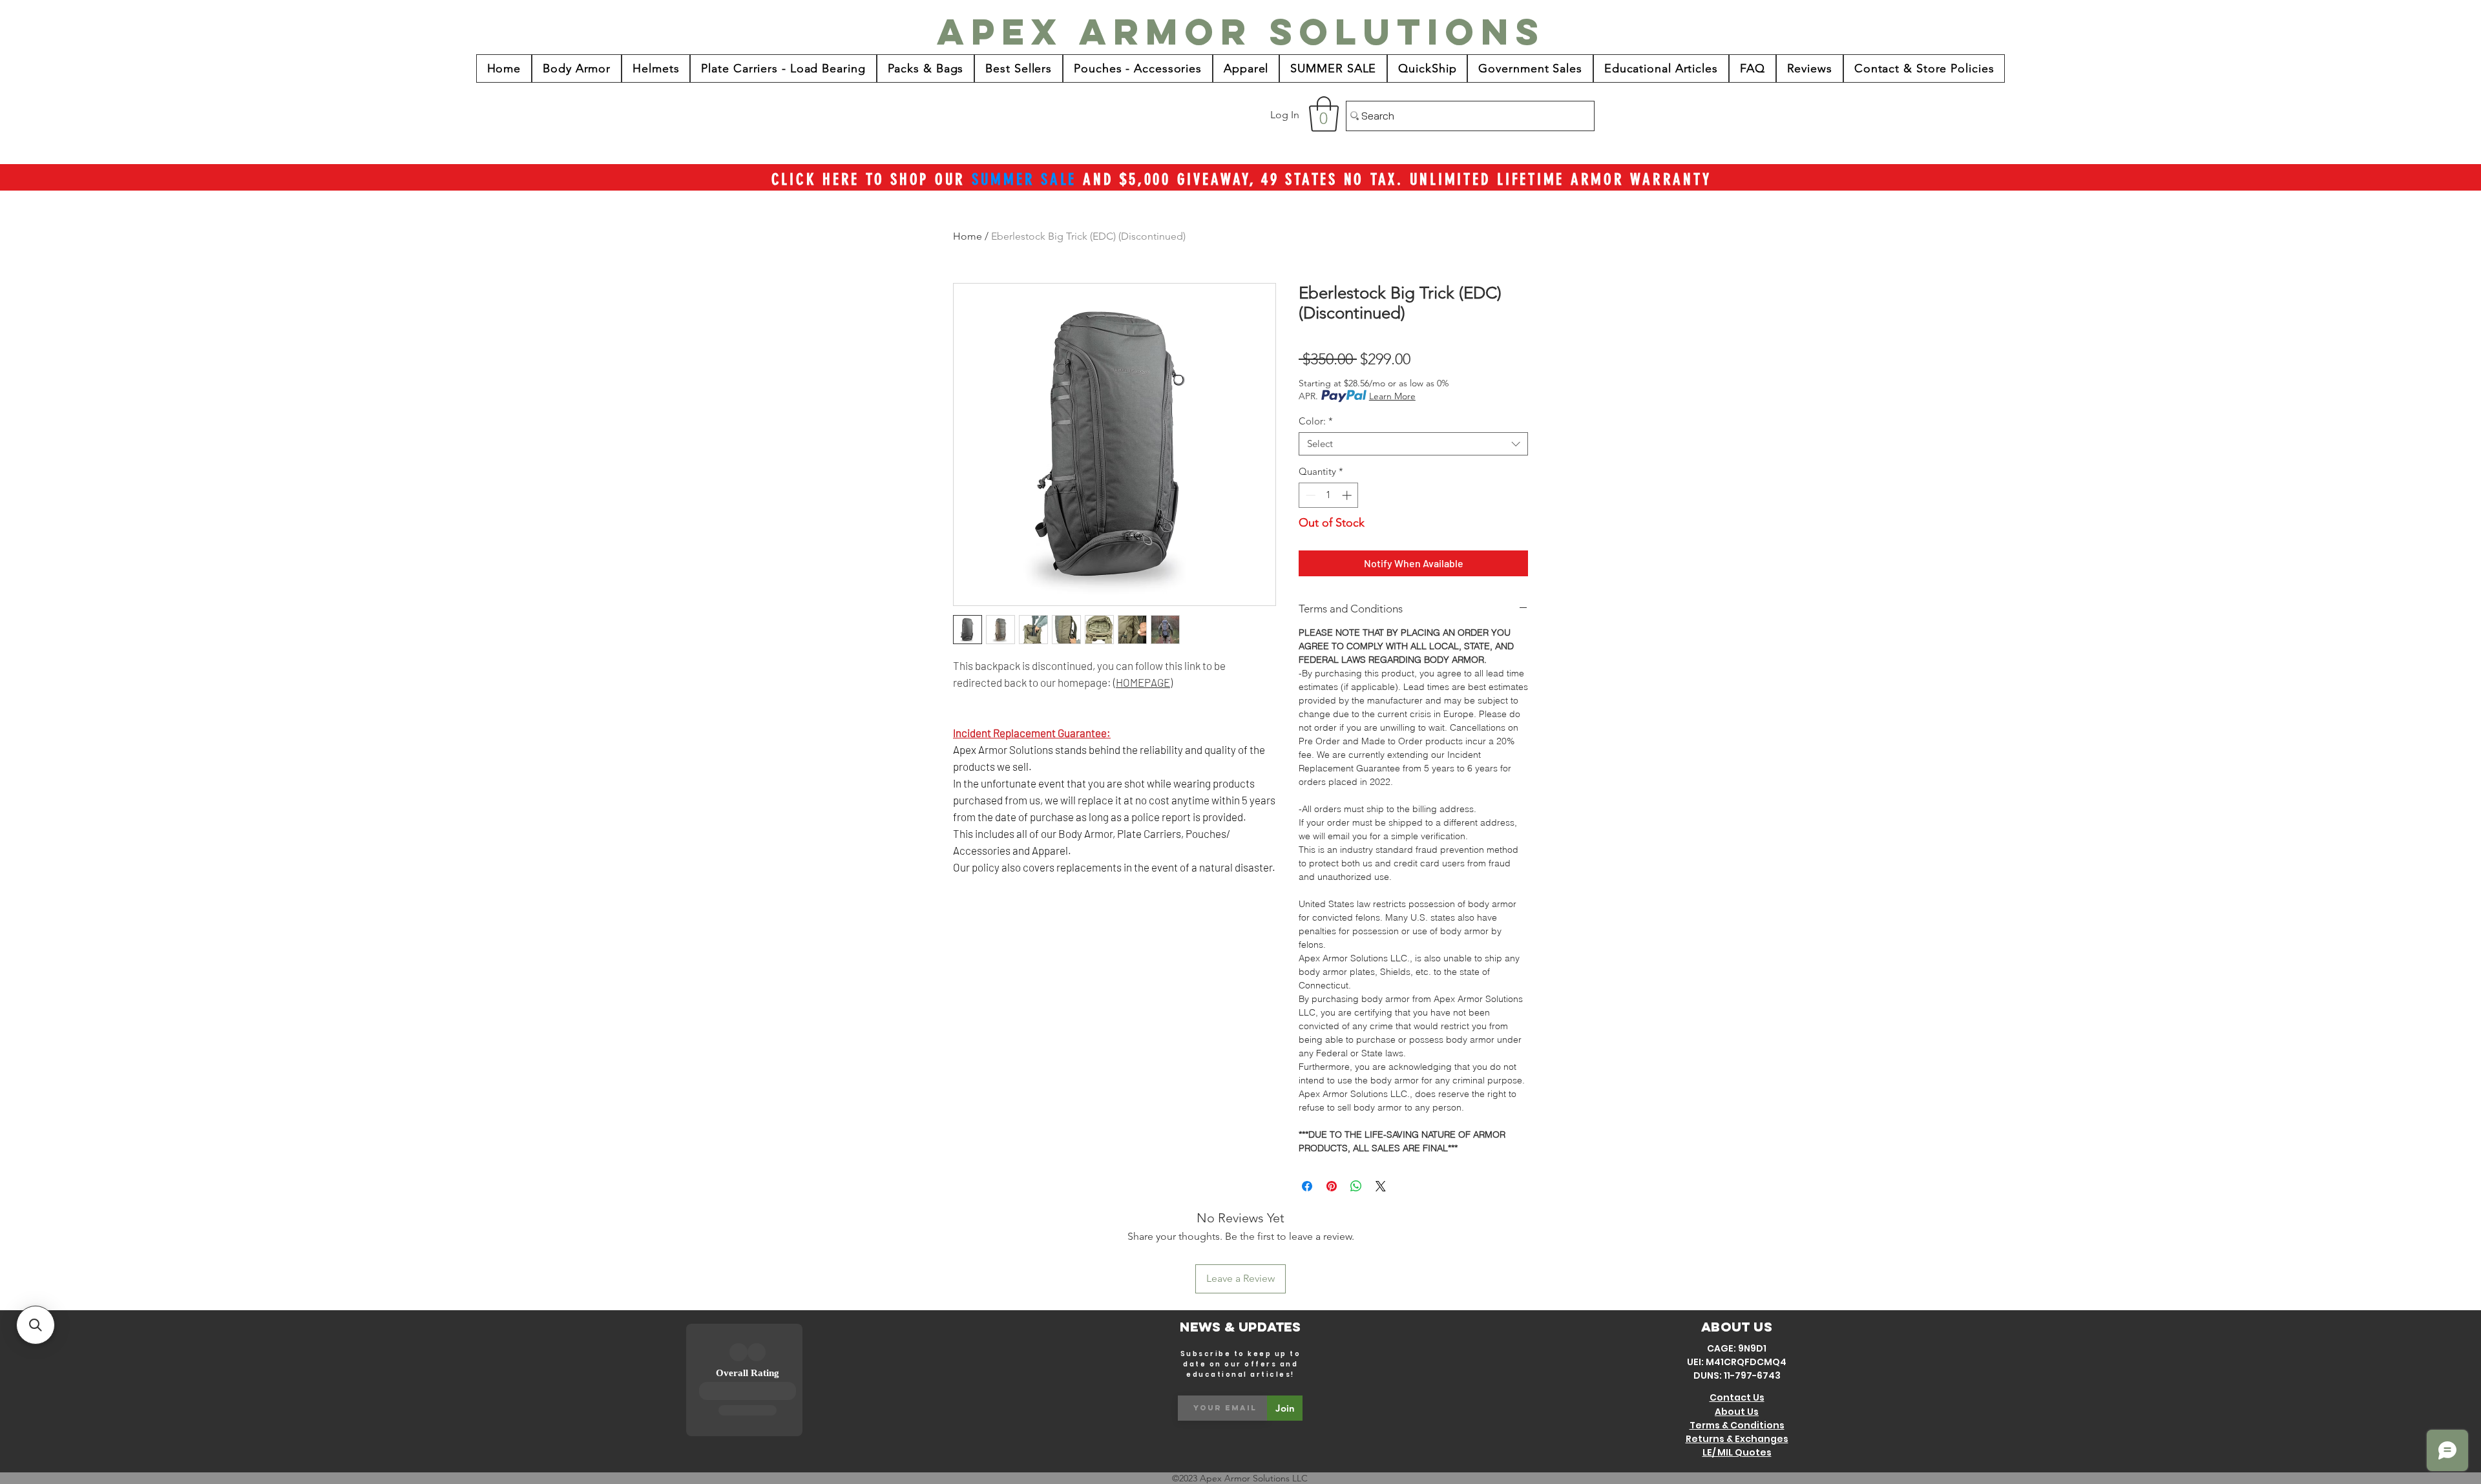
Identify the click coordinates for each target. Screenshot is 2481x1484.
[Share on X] (1381, 1186)
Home (968, 236)
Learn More (1392, 396)
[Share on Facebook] (1307, 1186)
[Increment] (1348, 495)
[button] (1324, 114)
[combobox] (1413, 444)
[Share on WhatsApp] (1356, 1186)
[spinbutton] (1329, 495)
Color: (1316, 421)
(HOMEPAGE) (1143, 682)
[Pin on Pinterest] (1332, 1186)
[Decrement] (1309, 495)
